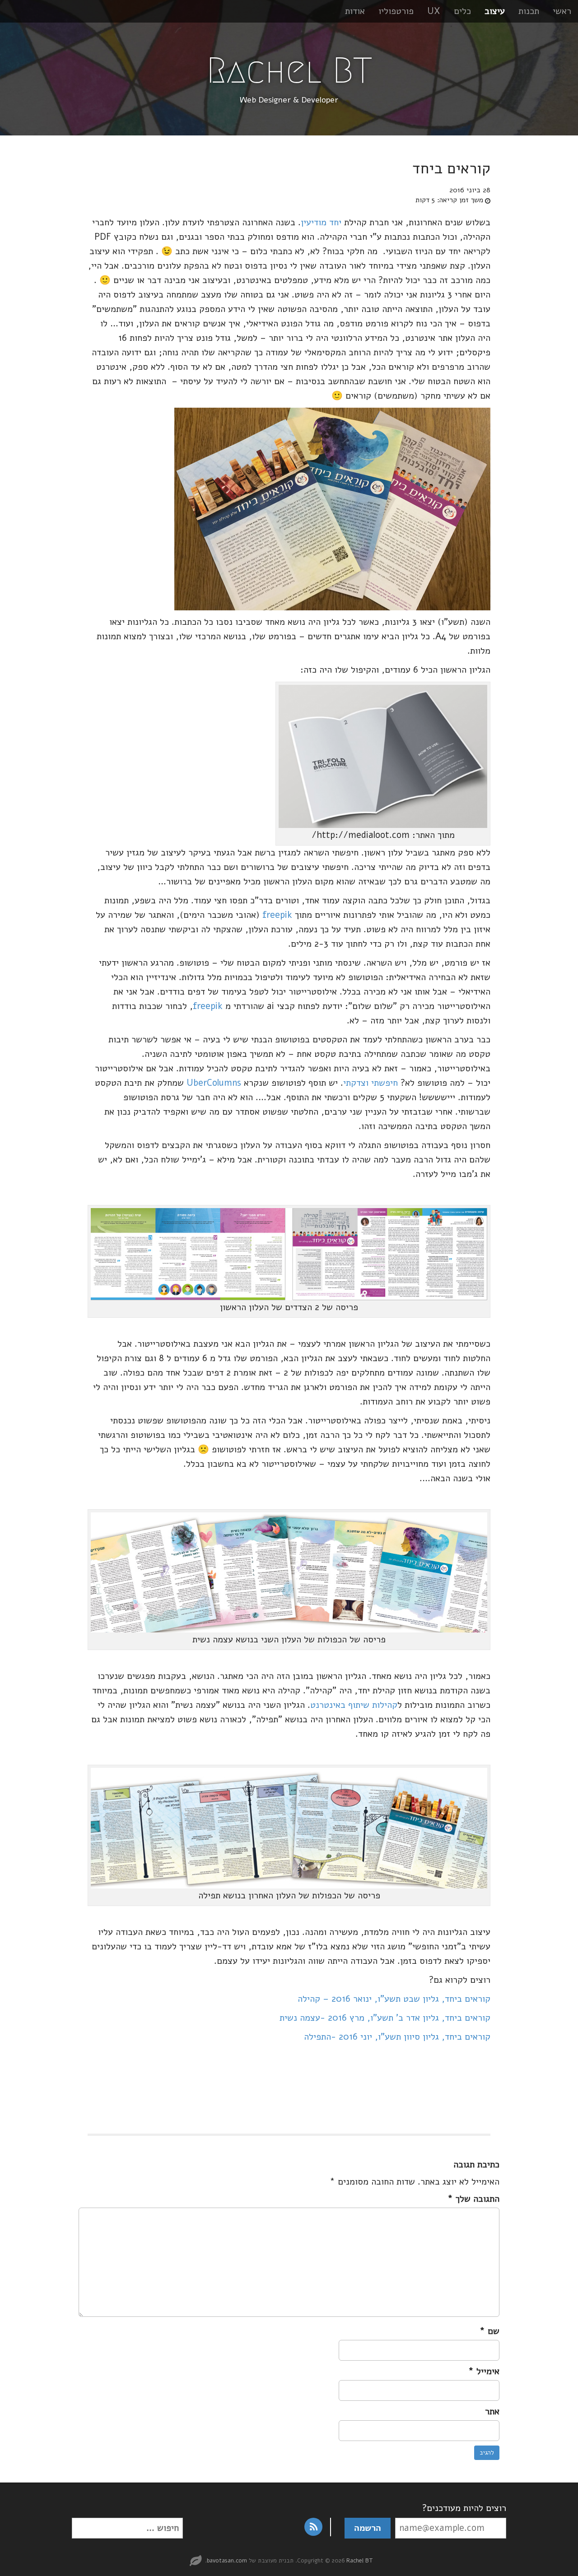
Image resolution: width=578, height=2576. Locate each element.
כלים (462, 11)
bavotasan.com (227, 2561)
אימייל (484, 2371)
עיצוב (495, 11)
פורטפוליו (396, 11)
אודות (355, 11)
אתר (492, 2411)
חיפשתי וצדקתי (371, 1083)
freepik (277, 915)
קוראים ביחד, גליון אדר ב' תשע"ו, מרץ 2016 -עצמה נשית (385, 2018)
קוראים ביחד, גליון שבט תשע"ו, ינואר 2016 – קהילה (394, 1999)
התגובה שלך (473, 2199)
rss (313, 2527)
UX (434, 11)
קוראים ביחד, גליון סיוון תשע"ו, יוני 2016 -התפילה (397, 2037)
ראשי (562, 11)
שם (489, 2331)
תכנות (529, 11)
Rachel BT (289, 70)
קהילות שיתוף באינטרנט (354, 1705)
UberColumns (212, 1083)
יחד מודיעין (321, 222)
